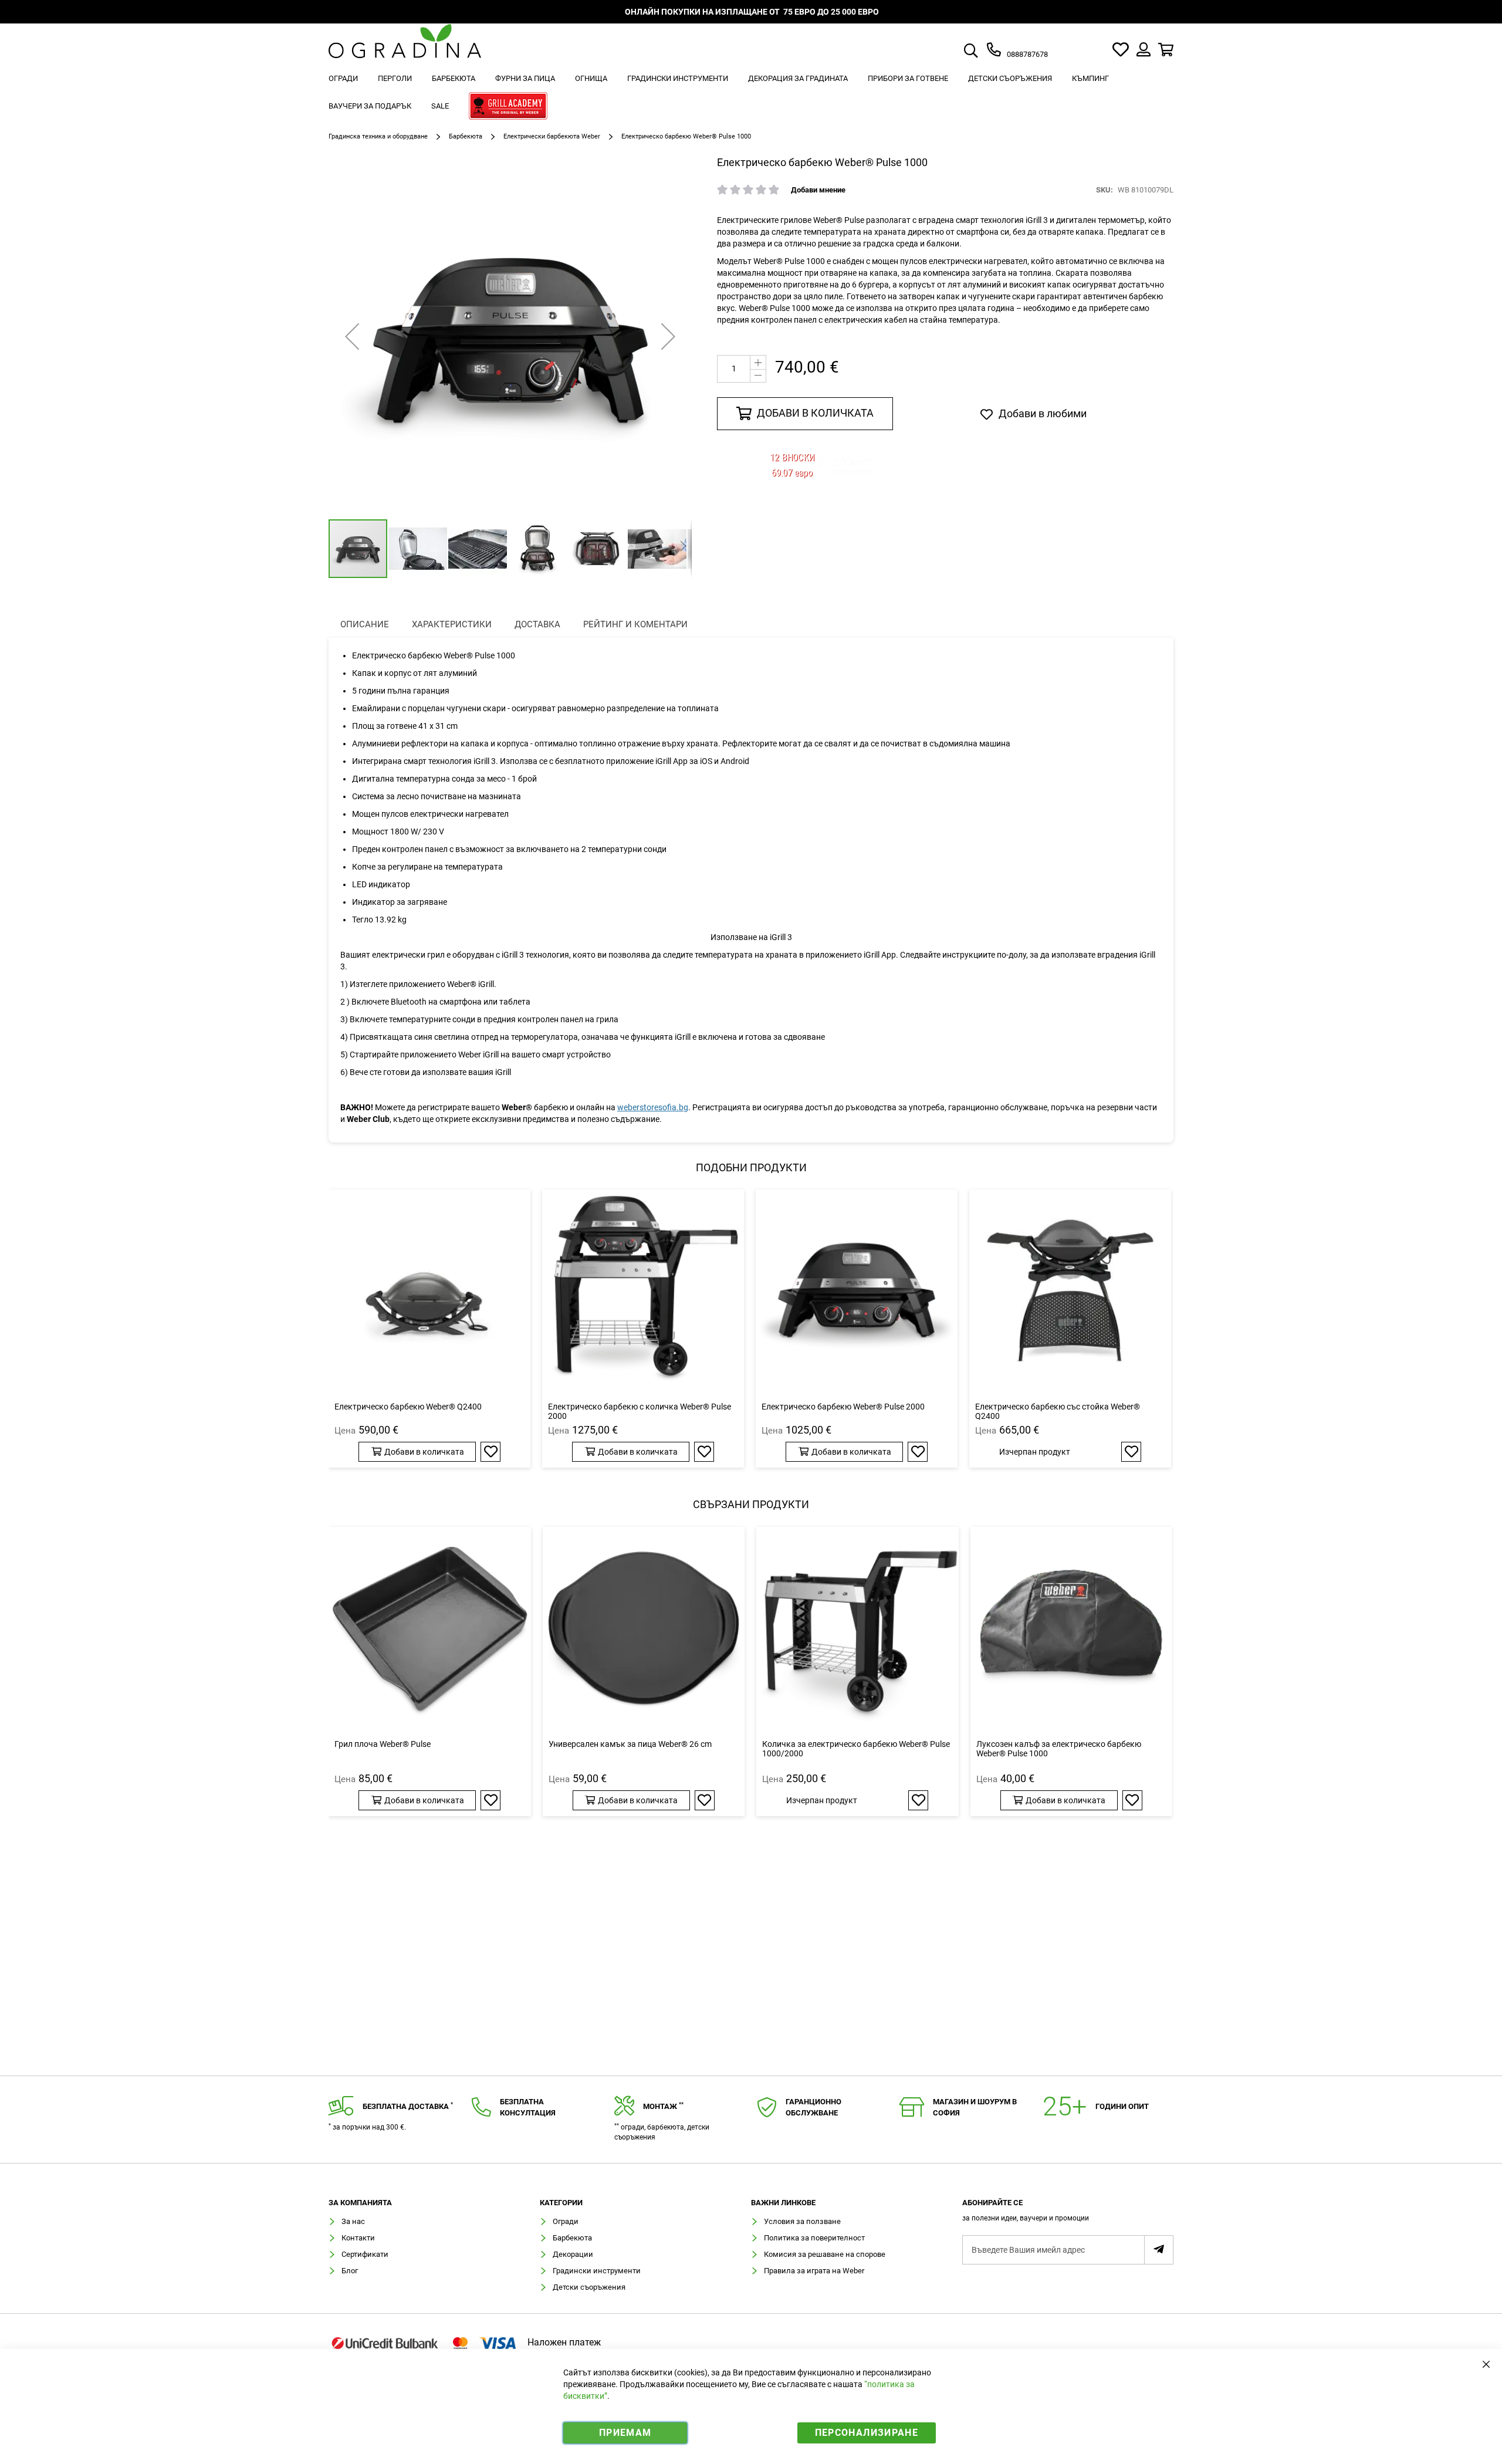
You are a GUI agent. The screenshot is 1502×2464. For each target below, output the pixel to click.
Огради (566, 2221)
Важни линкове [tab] (783, 2203)
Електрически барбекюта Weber (552, 136)
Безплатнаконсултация (528, 2107)
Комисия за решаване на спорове (825, 2254)
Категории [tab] (561, 2203)
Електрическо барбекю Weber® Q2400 (408, 1407)
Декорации (573, 2254)
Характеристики (452, 624)
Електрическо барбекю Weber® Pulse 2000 (843, 1407)
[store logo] (405, 50)
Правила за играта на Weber (814, 2271)
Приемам (625, 2433)
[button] (352, 336)
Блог (350, 2271)
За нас (353, 2221)
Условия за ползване (802, 2221)
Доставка (537, 624)
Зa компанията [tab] (360, 2203)
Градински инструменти (597, 2271)
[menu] (751, 94)
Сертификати (365, 2254)
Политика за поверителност (814, 2238)
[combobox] (985, 52)
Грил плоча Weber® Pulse (383, 1744)
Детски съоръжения (589, 2287)
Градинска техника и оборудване (378, 136)
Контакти (358, 2238)
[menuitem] (343, 78)
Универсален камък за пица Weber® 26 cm (630, 1744)
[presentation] (365, 625)
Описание (365, 624)
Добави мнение (818, 190)
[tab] (1068, 2214)
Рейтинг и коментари (635, 624)
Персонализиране (867, 2433)
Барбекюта (466, 136)
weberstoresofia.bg (653, 1107)
